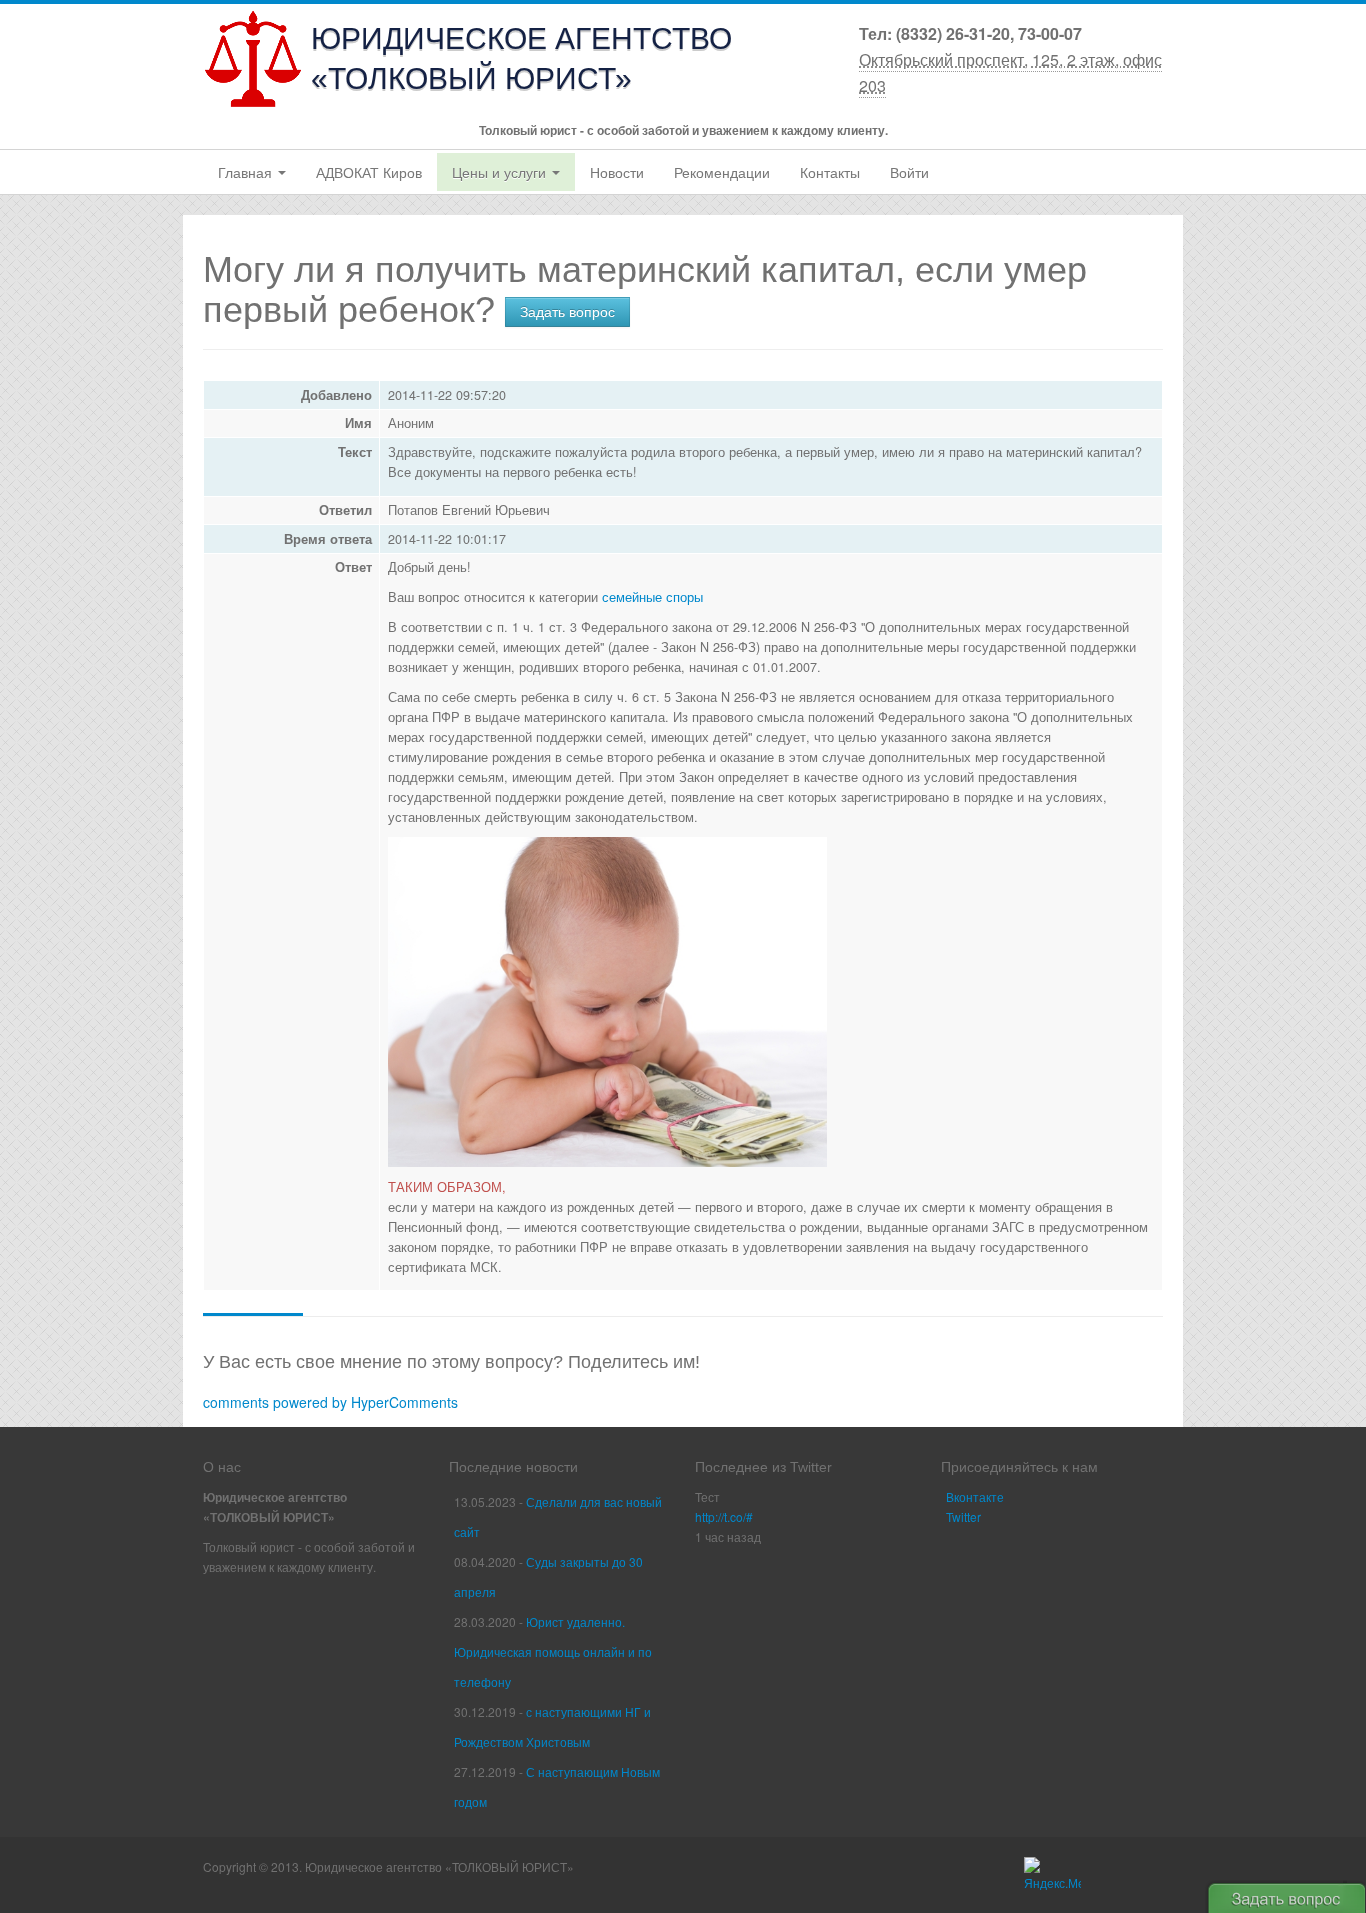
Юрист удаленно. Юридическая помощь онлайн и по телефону (553, 1651)
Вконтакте (975, 1496)
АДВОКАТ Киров (369, 173)
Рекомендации (722, 173)
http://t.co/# (724, 1516)
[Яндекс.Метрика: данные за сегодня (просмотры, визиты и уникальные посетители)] (1052, 1875)
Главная (247, 173)
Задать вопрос (567, 312)
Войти (909, 173)
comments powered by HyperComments (330, 1402)
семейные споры (652, 597)
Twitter (963, 1516)
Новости (617, 173)
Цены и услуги (501, 173)
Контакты (830, 173)
